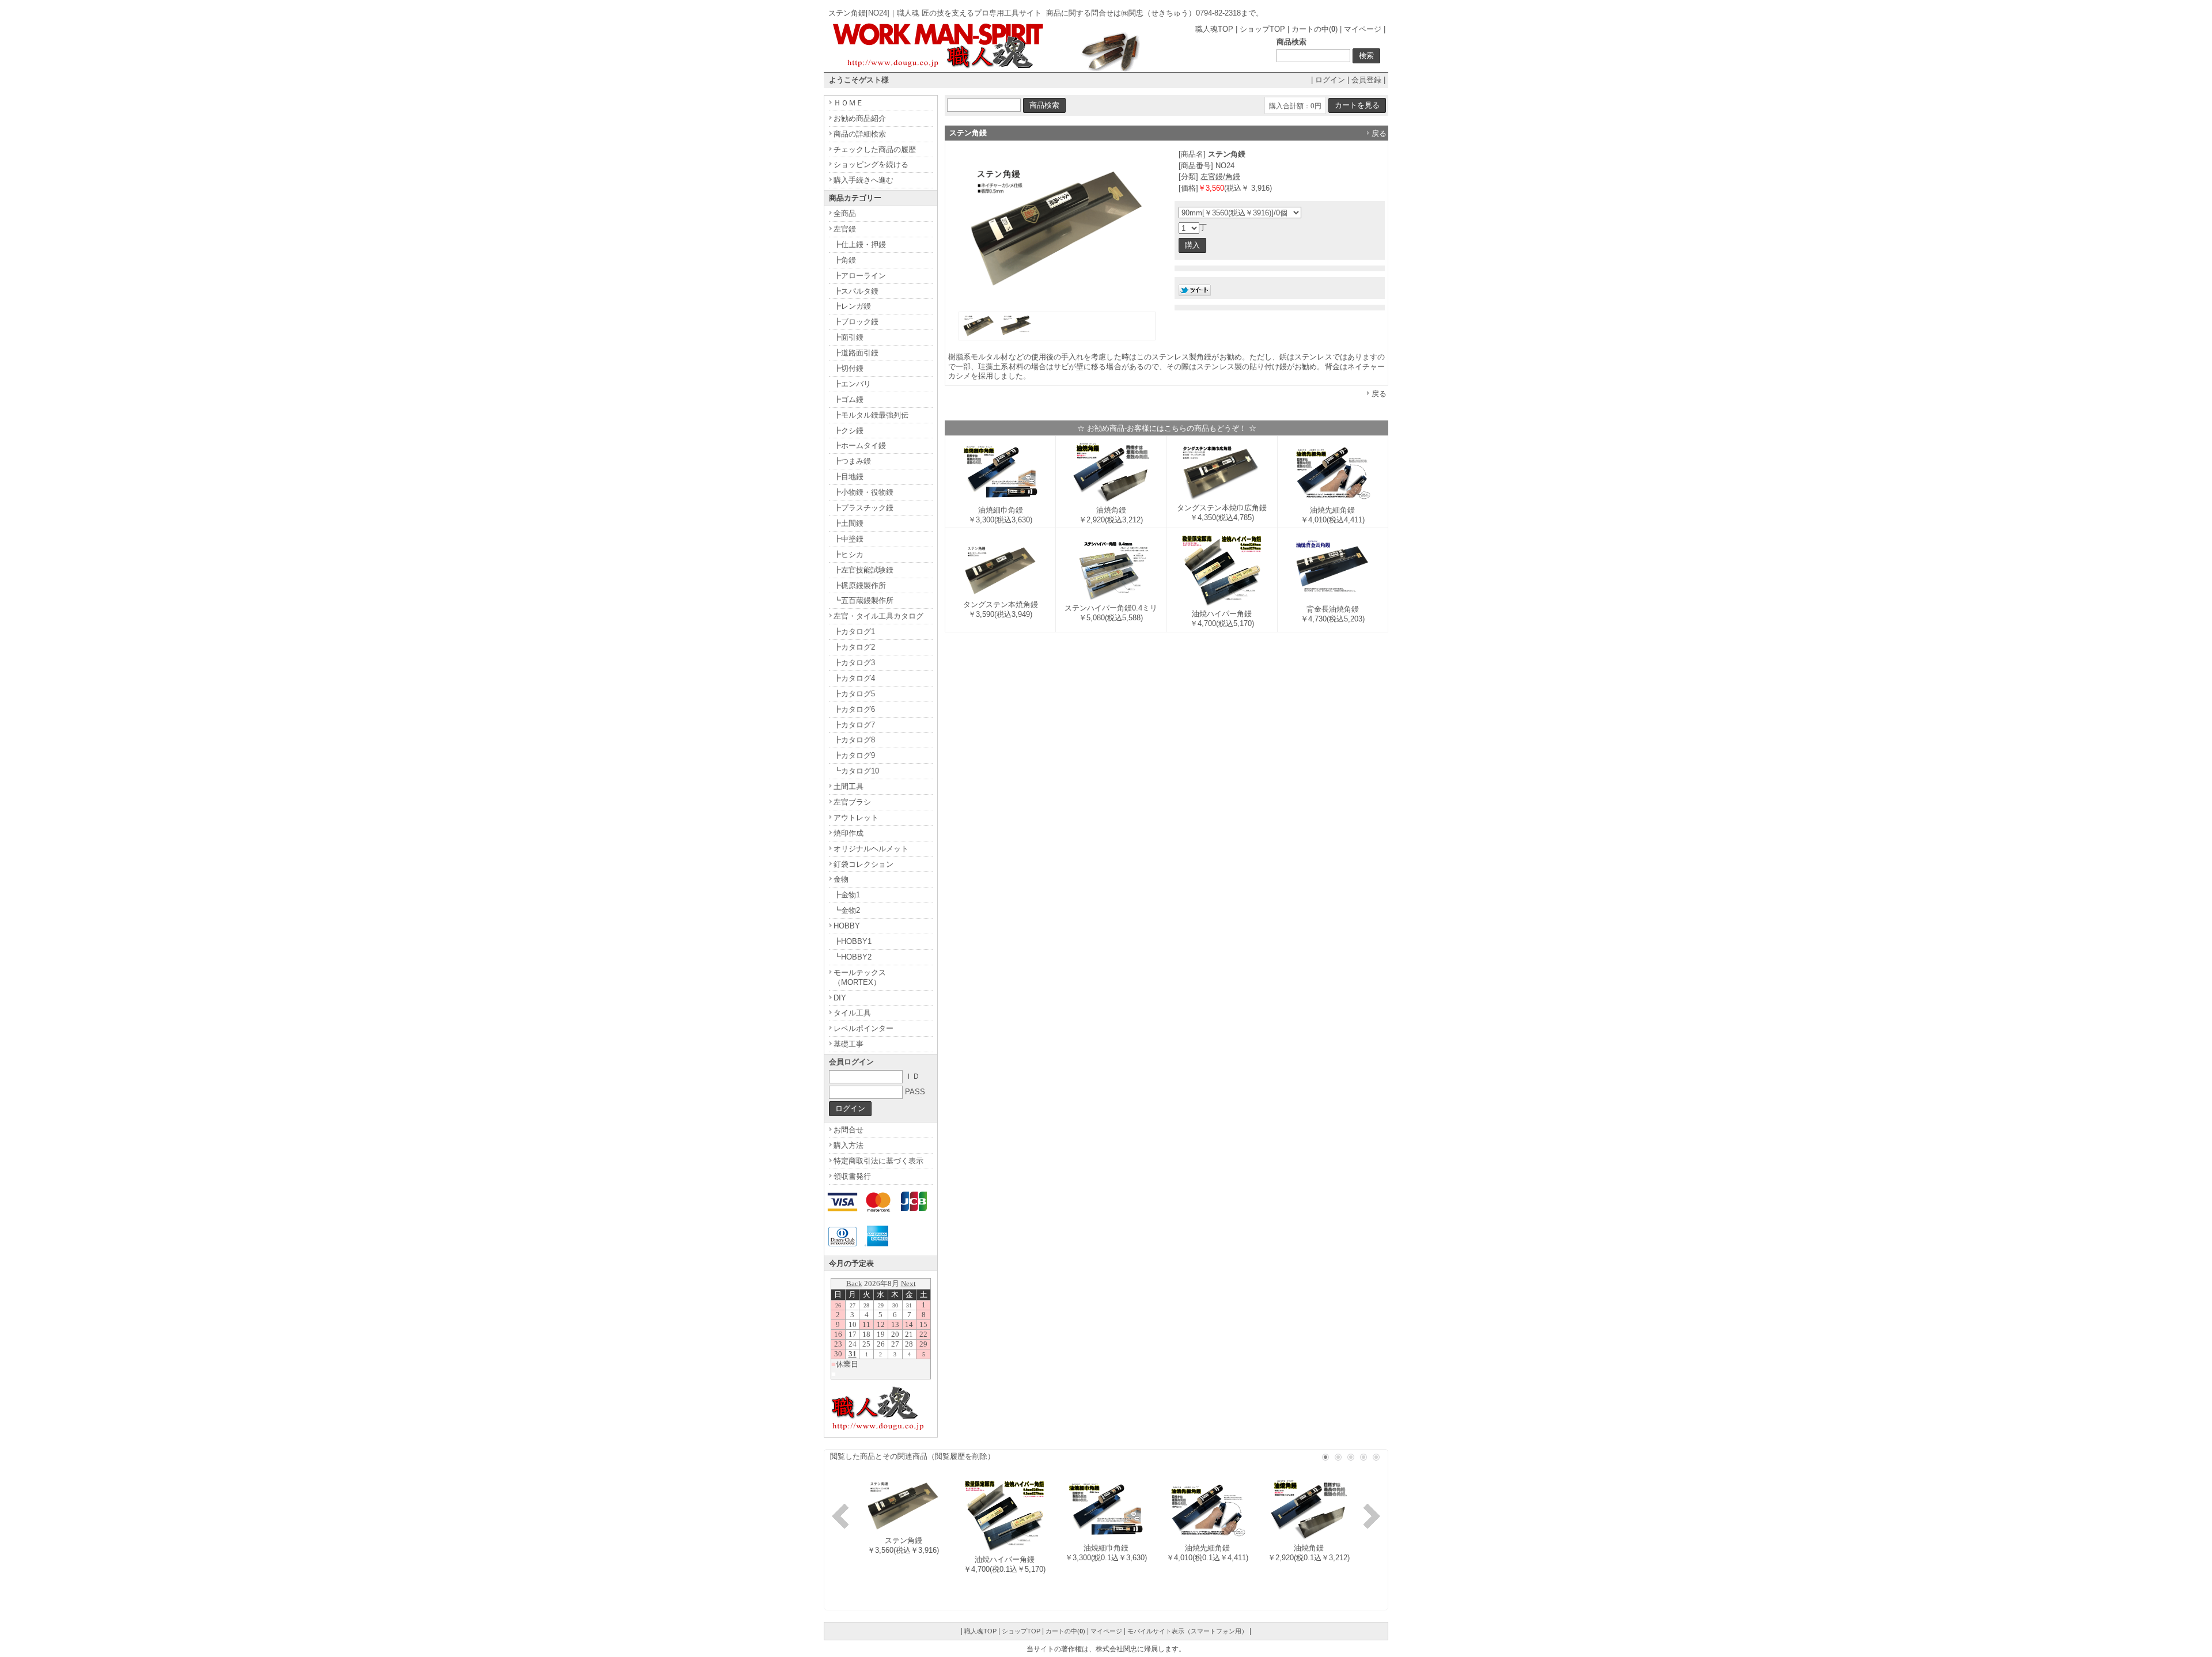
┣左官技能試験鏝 (863, 570)
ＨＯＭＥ (849, 103)
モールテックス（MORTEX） (860, 977)
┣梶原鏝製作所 (860, 585)
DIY (840, 998)
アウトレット (856, 818)
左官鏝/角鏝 (1220, 177)
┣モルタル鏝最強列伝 (871, 415)
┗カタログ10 (856, 771)
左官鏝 (845, 229)
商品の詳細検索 (860, 134)
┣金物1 (847, 895)
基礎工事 (849, 1044)
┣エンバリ (852, 384)
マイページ (1363, 29)
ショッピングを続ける (871, 164)
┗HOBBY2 (853, 957)
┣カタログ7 (854, 725)
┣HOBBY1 (853, 941)
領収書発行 (852, 1176)
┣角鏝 (845, 260)
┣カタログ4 (854, 678)
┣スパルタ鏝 (856, 291)
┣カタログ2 (854, 647)
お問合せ (849, 1130)
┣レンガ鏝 (852, 306)
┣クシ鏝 (849, 431)
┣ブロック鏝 (856, 322)
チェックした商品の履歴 (875, 149)
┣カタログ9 (854, 755)
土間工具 (849, 786)
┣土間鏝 (849, 523)
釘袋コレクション (863, 864)
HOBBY (847, 926)
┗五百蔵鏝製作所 (863, 600)
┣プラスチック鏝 (863, 508)
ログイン (1330, 80)
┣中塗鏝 (849, 539)
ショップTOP (1262, 29)
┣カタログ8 (854, 740)
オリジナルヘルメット (871, 849)
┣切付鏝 (849, 368)
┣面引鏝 (849, 337)
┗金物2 (847, 910)
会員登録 (1366, 80)
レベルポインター (863, 1028)
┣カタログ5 (854, 694)
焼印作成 (849, 833)
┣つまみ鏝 (852, 461)
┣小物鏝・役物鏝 (863, 492)
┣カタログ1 (854, 632)
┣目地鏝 (849, 477)
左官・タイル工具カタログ (878, 616)
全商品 (845, 213)
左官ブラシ (852, 802)
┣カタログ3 (854, 663)
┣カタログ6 (854, 709)
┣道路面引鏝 (856, 353)
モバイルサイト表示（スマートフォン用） (1188, 1631)
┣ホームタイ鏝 (860, 445)
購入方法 (849, 1145)
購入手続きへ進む (863, 180)
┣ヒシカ (849, 554)
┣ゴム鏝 (849, 399)
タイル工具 (852, 1013)
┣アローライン (860, 276)
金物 (841, 879)
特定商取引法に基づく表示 (878, 1161)
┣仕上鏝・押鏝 (860, 244)
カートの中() (1315, 29)
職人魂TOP (1214, 29)
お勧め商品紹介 (860, 118)
